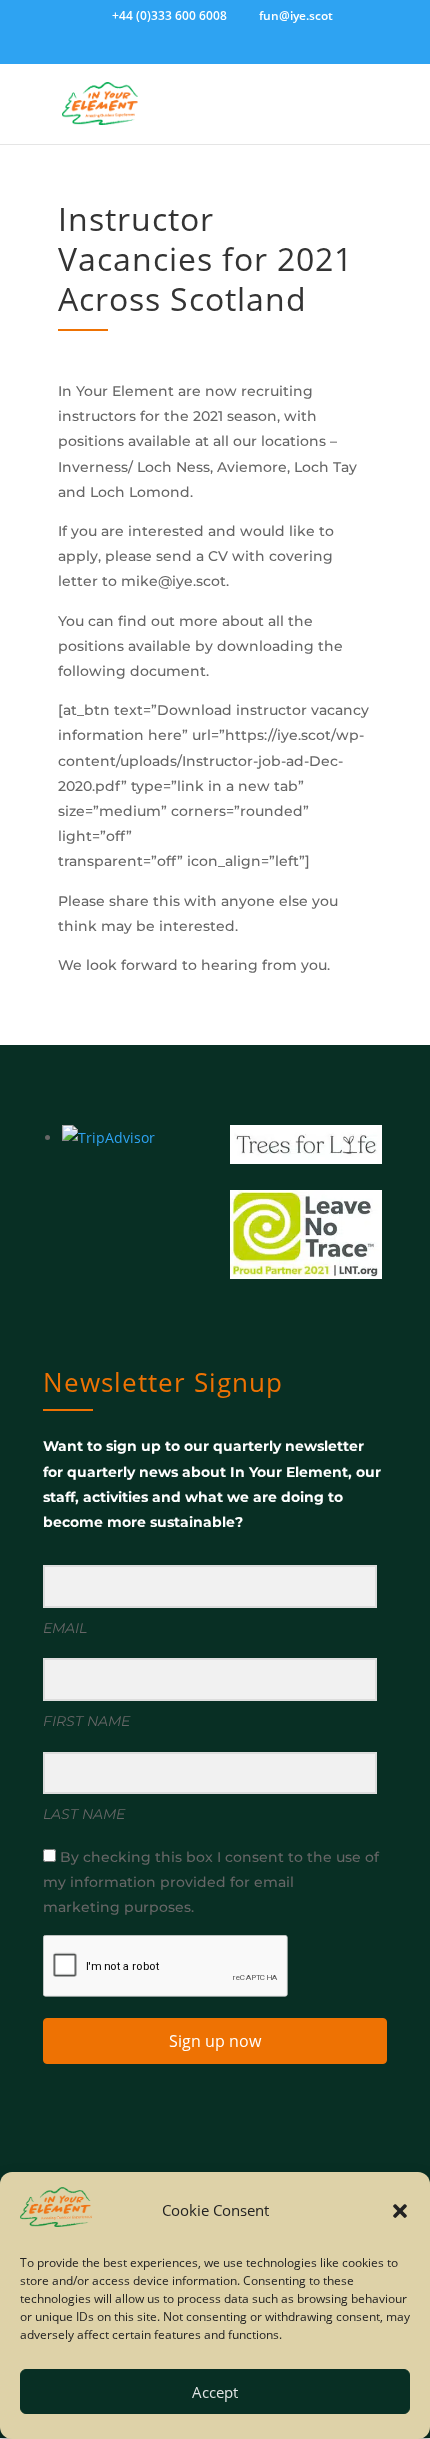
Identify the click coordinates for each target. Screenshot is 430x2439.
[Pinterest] (268, 51)
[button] (400, 2211)
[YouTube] (239, 51)
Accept (215, 2392)
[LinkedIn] (210, 51)
